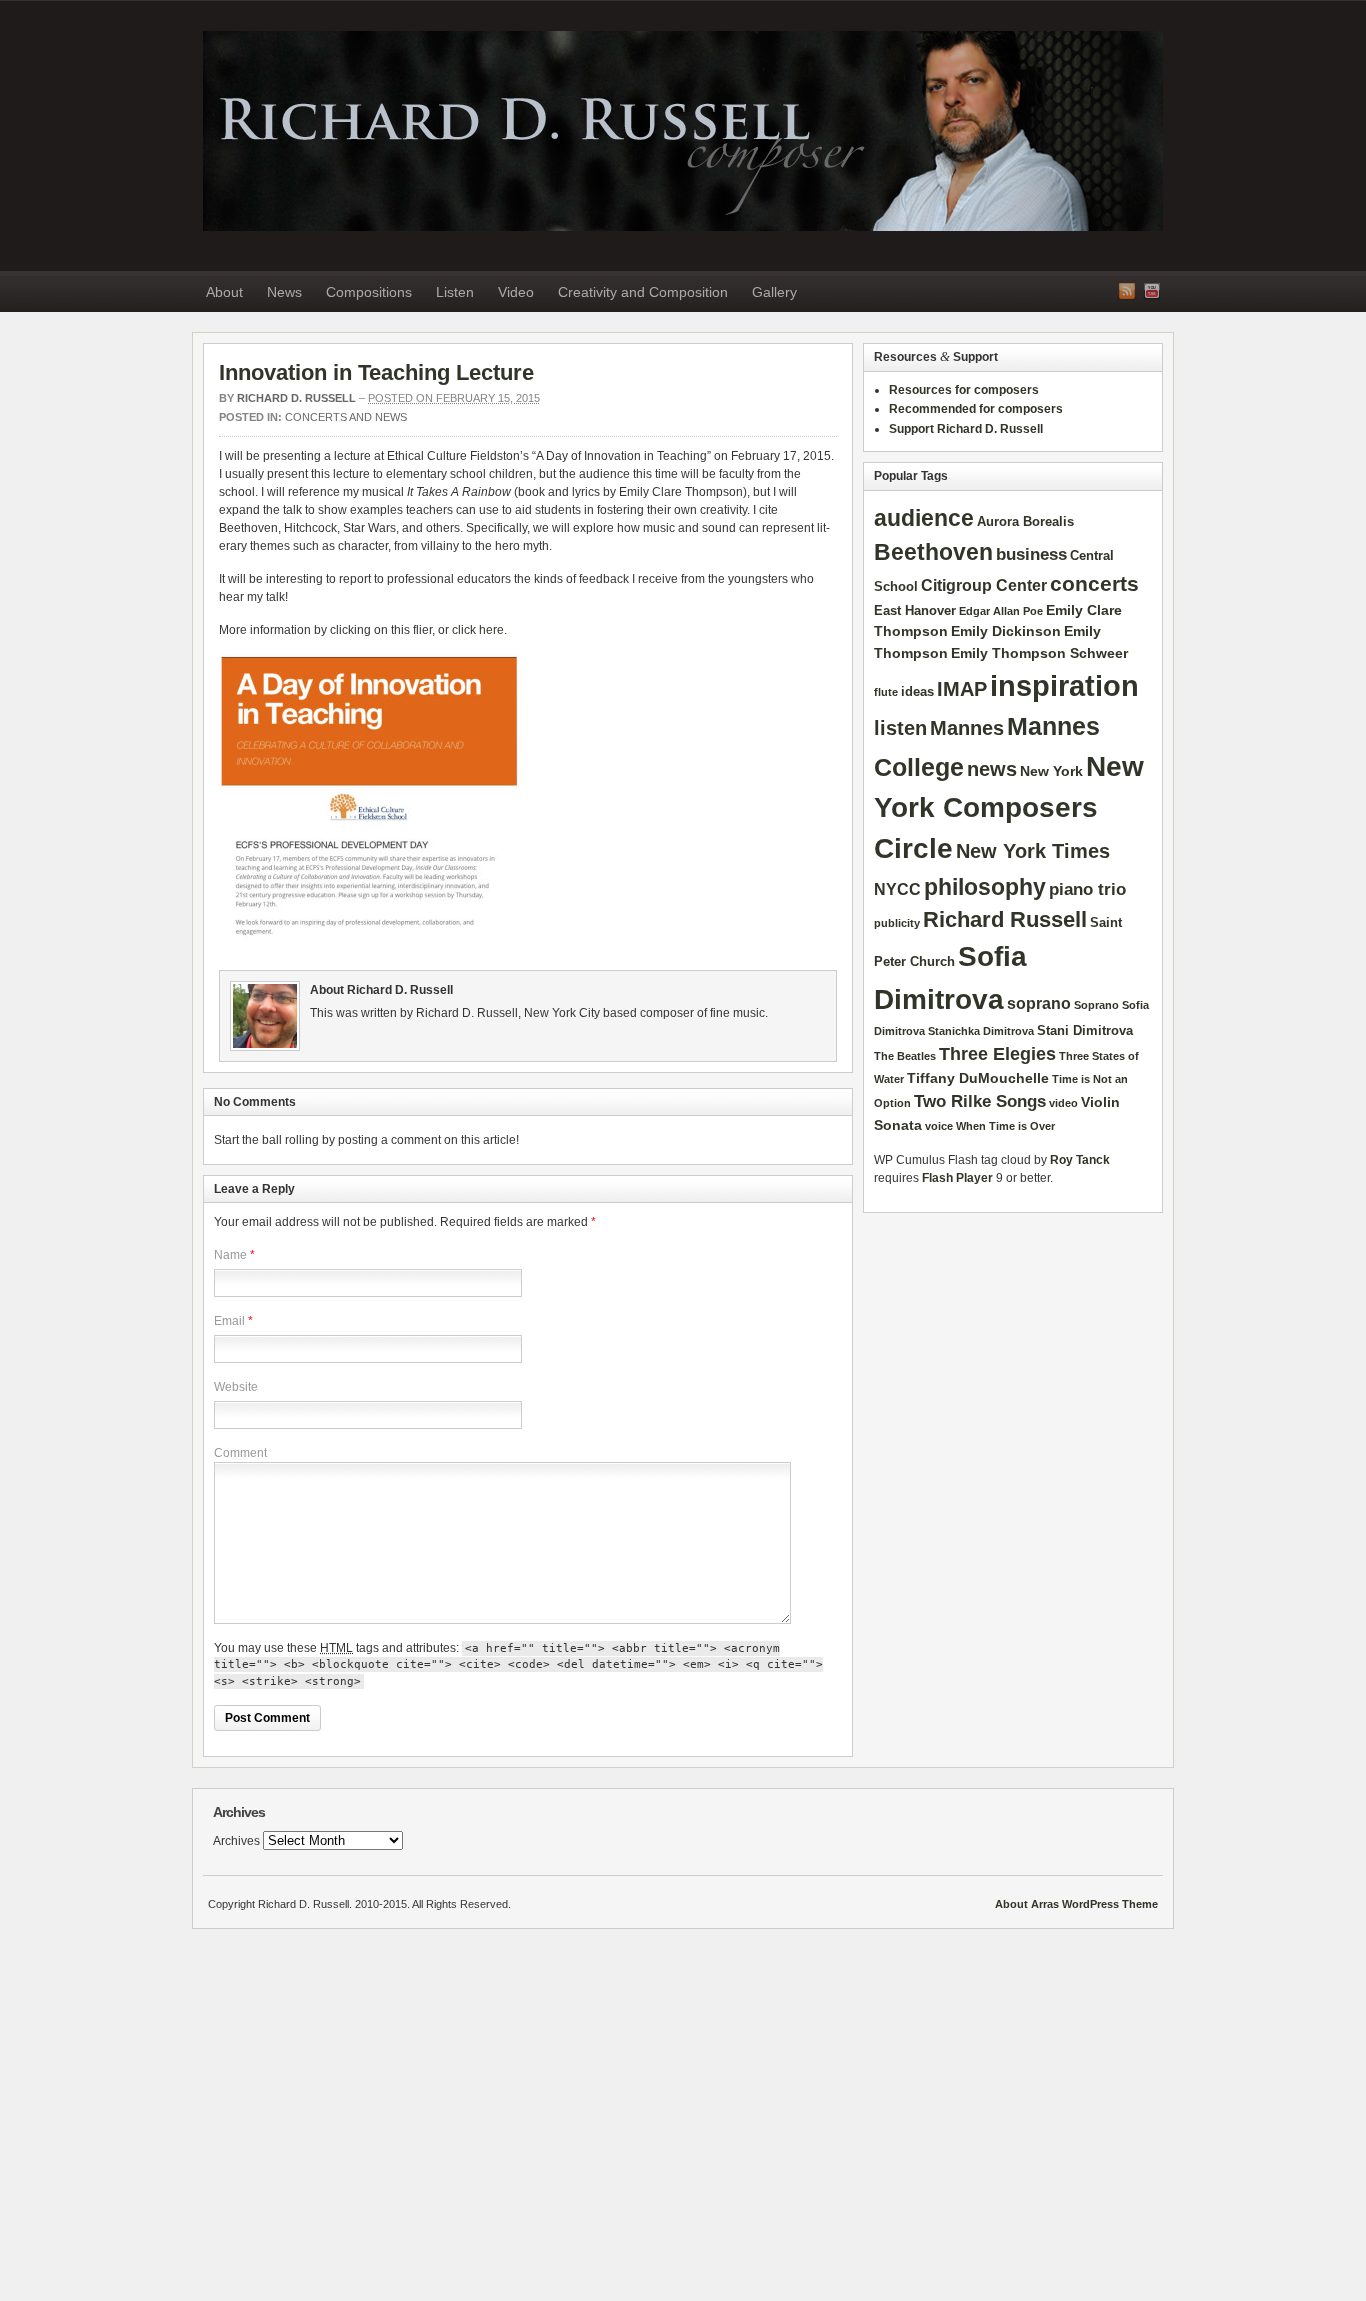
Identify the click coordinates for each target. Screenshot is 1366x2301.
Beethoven (933, 552)
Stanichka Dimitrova (981, 1031)
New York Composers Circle (1009, 808)
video (1063, 1103)
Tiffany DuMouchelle (978, 1078)
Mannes (967, 728)
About (224, 292)
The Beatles (905, 1056)
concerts (1094, 583)
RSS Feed (1127, 291)
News (284, 292)
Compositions (369, 292)
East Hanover (915, 610)
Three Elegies (997, 1053)
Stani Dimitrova (1085, 1030)
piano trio (1087, 889)
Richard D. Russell (683, 131)
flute (886, 692)
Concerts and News (346, 417)
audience (924, 518)
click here (478, 630)
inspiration (1064, 685)
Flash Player (957, 1178)
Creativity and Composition (643, 292)
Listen (455, 292)
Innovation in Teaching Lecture (376, 372)
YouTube (1152, 291)
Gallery (774, 292)
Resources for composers (964, 390)
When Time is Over (1005, 1126)
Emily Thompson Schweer (1039, 653)
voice (939, 1126)
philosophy (985, 887)
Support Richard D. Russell (966, 429)
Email (229, 1321)
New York (1051, 771)
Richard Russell (1005, 919)
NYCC (897, 889)
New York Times (1033, 851)
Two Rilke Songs (980, 1101)
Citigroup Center (984, 585)
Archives (236, 1841)
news (992, 769)
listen (900, 728)
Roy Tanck (1080, 1160)
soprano (1039, 1003)
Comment (240, 1453)
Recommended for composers (976, 409)
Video (516, 292)
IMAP (962, 689)
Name (230, 1255)
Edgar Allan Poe (1001, 611)
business (1031, 554)
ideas (917, 691)
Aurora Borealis (1025, 521)
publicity (897, 923)
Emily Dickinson (1006, 631)
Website (236, 1387)
